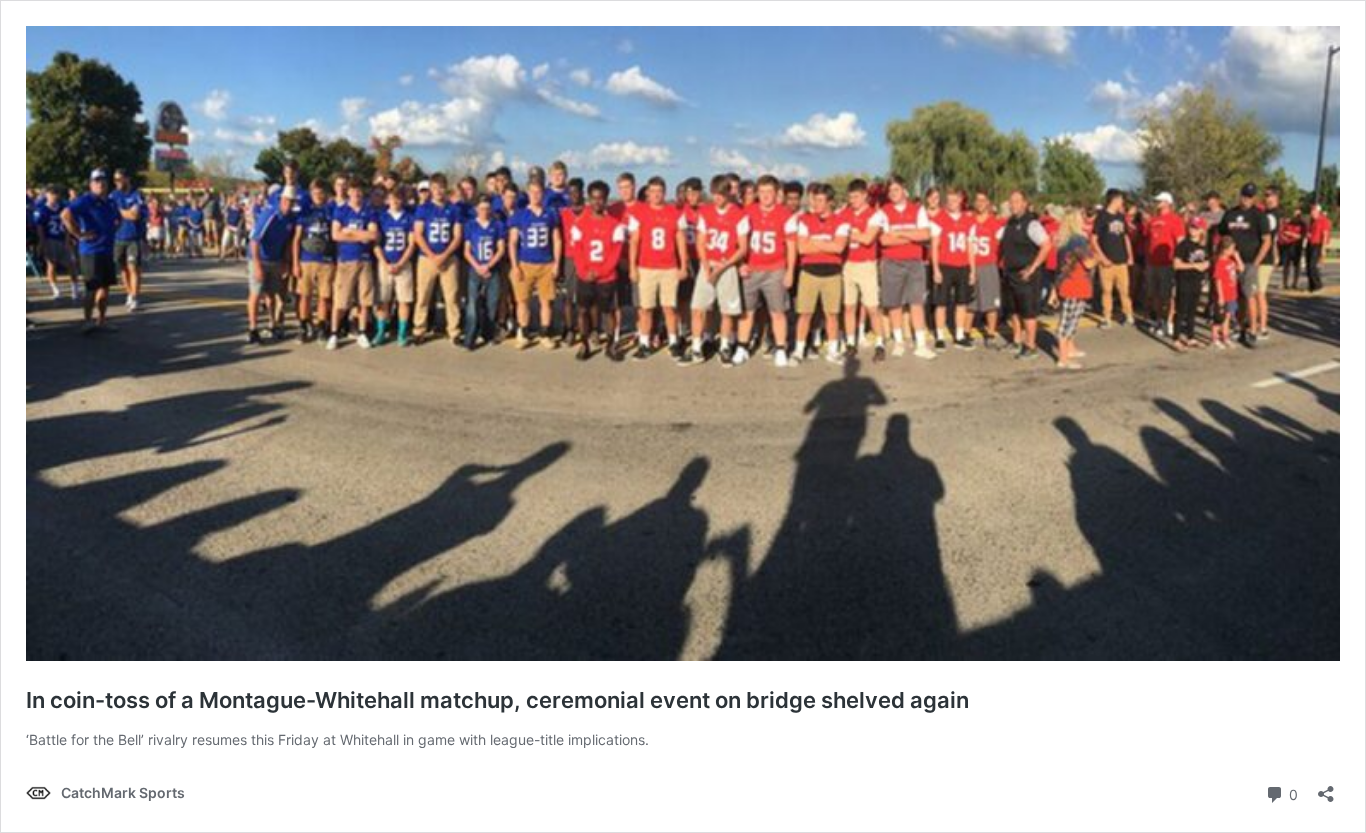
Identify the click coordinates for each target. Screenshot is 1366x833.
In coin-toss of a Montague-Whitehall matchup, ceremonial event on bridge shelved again (497, 700)
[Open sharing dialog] (1326, 787)
